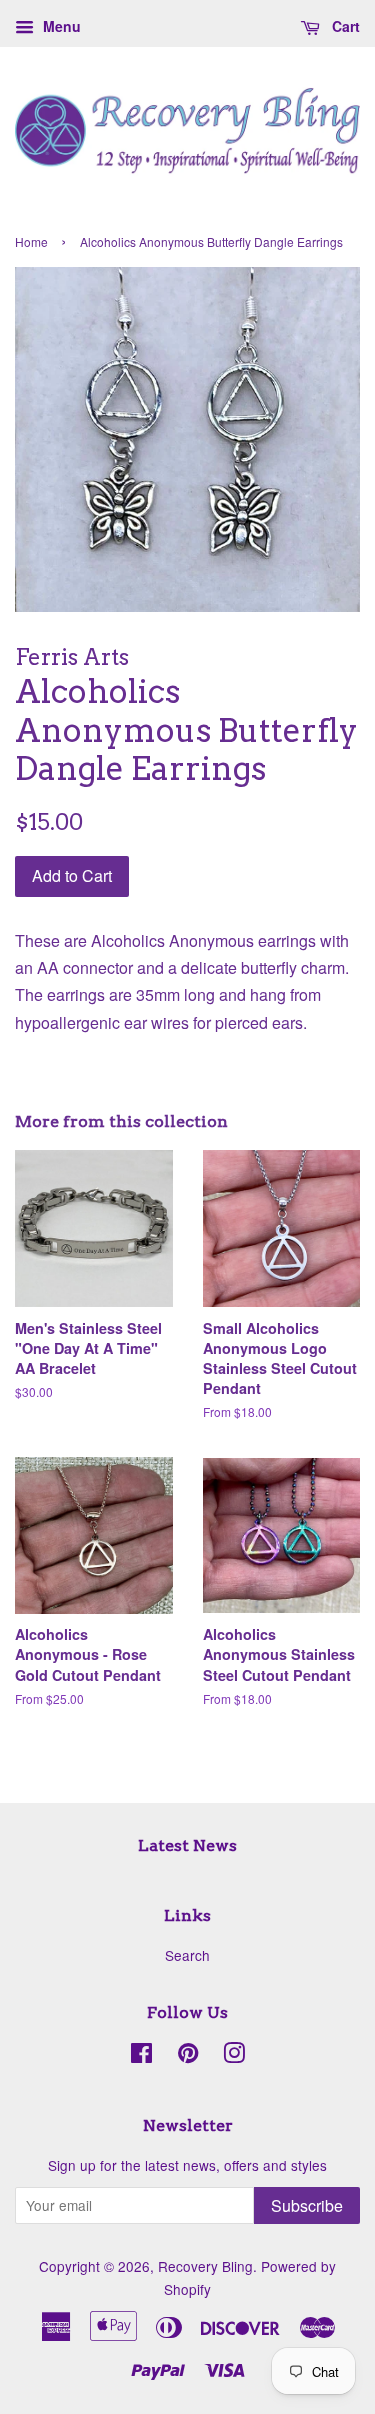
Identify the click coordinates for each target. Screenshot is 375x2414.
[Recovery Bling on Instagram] (234, 2056)
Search (187, 1955)
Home (31, 241)
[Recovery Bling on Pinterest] (188, 2056)
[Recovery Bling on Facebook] (141, 2056)
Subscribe (307, 2205)
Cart (344, 26)
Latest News (187, 1845)
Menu (60, 26)
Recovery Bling (205, 2266)
